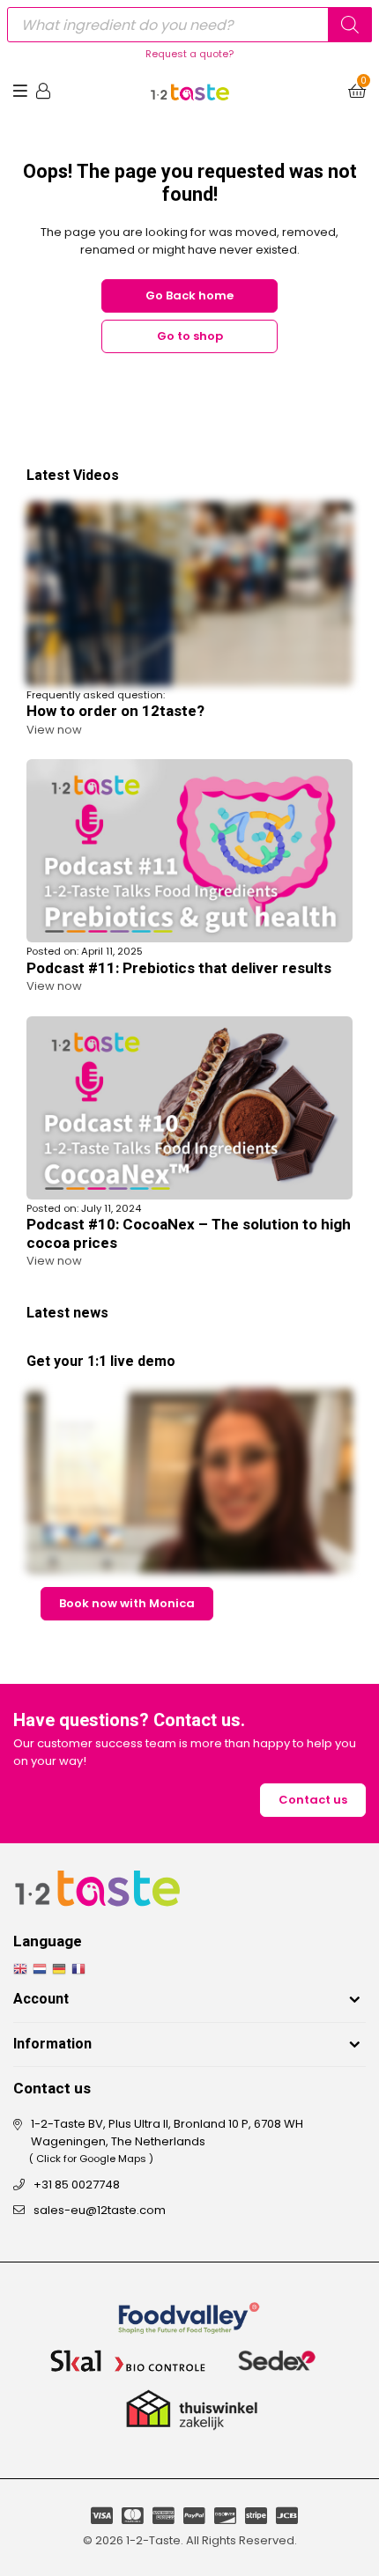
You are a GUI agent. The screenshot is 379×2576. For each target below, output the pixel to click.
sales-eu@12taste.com (100, 2210)
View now (54, 730)
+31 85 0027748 (77, 2185)
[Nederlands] (42, 1969)
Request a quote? (189, 54)
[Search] (350, 25)
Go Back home (189, 295)
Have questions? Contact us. (129, 1721)
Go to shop (190, 336)
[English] (23, 1969)
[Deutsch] (62, 1969)
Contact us (313, 1800)
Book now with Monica (127, 1603)
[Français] (81, 1969)
